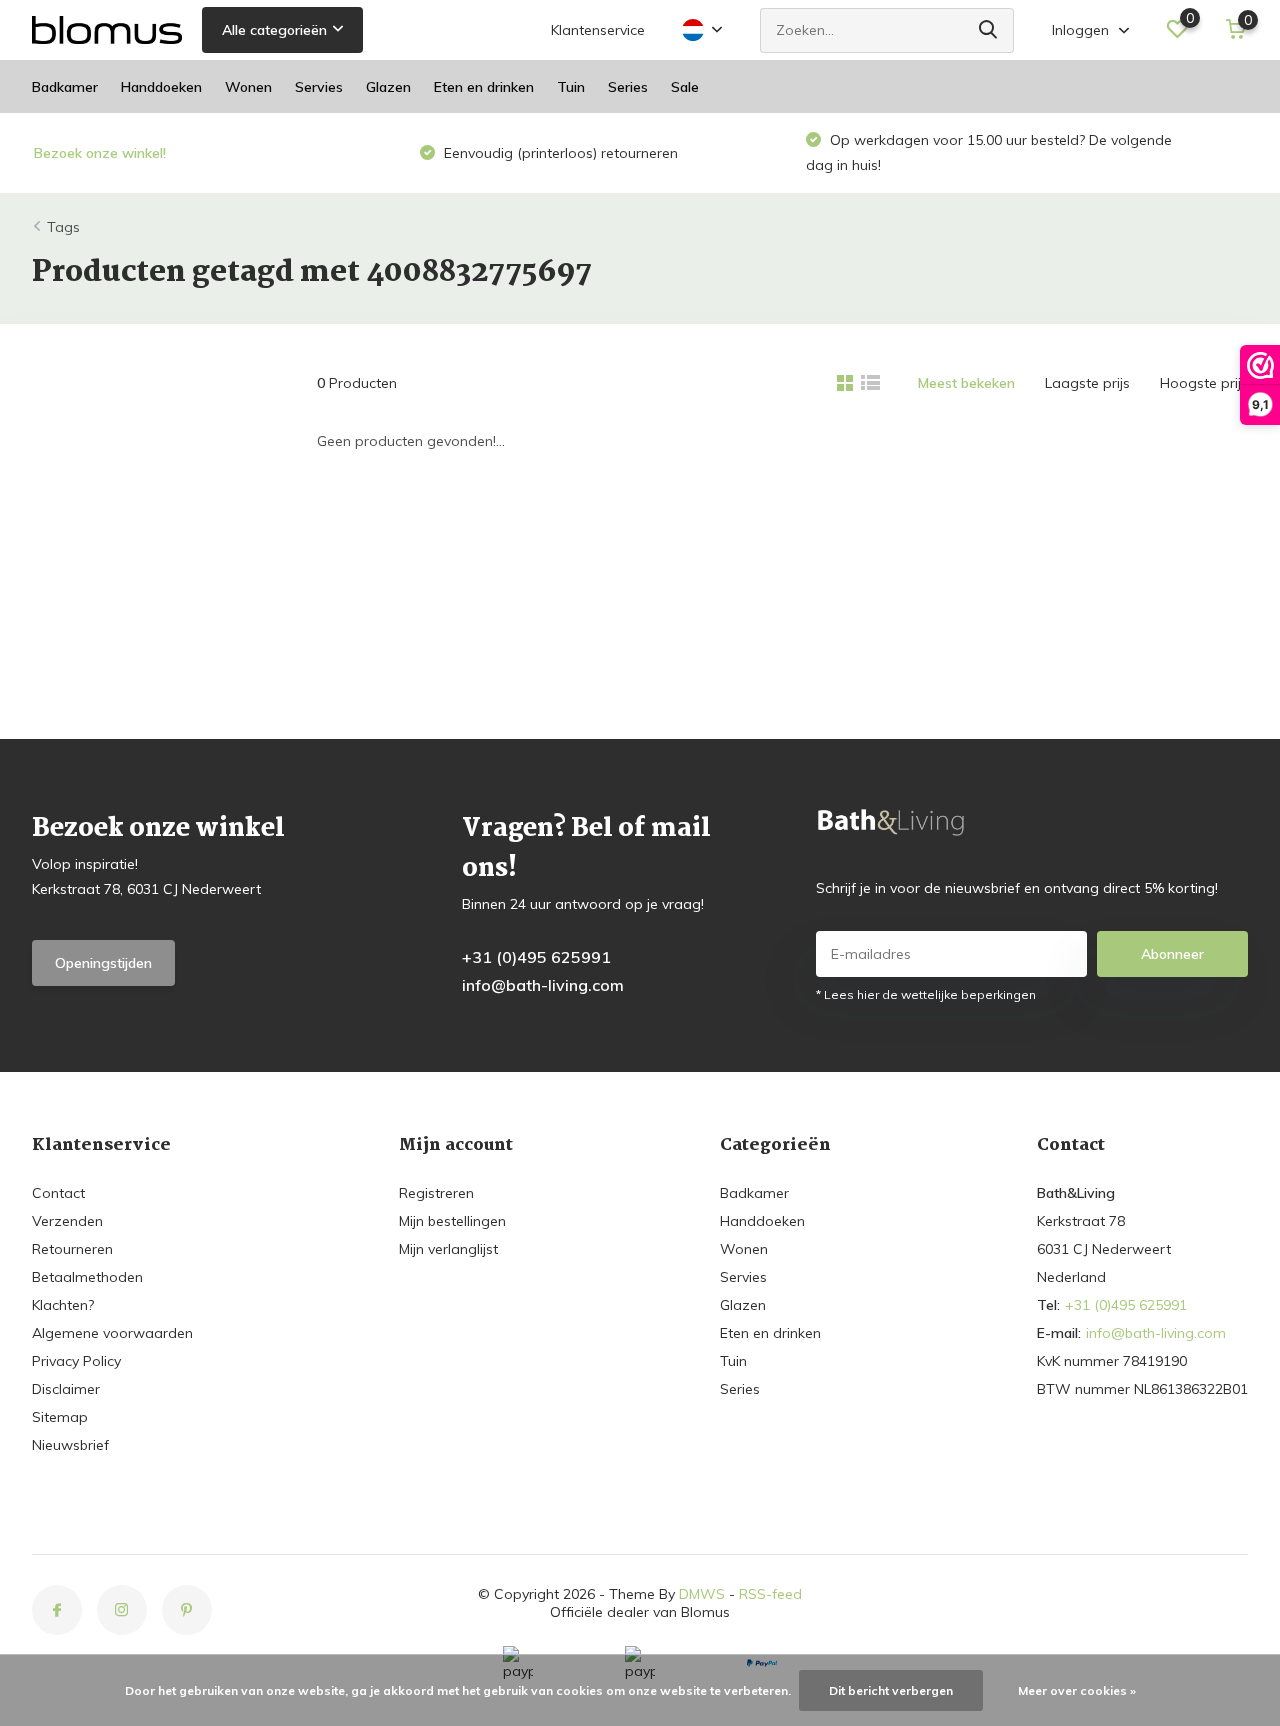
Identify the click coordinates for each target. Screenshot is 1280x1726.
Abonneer (1172, 954)
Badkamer (65, 87)
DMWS (702, 1594)
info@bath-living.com (543, 985)
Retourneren (72, 1249)
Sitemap (60, 1417)
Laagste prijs (1087, 383)
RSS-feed (770, 1594)
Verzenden (67, 1221)
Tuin (571, 87)
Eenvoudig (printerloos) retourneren (559, 153)
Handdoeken (161, 87)
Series (628, 87)
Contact (58, 1193)
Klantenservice (598, 30)
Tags (63, 227)
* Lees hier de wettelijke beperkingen (926, 994)
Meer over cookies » (1077, 1690)
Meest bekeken (966, 383)
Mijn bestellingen (452, 1221)
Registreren (436, 1193)
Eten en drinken (484, 87)
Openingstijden (103, 963)
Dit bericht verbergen (891, 1690)
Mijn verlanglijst (448, 1249)
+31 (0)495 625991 (536, 957)
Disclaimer (66, 1389)
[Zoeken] (989, 30)
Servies (319, 87)
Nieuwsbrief (70, 1445)
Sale (685, 87)
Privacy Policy (76, 1361)
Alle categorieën (274, 30)
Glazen (388, 87)
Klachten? (63, 1305)
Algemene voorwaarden (112, 1333)
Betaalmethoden (87, 1277)
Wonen (248, 87)
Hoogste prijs (1204, 383)
